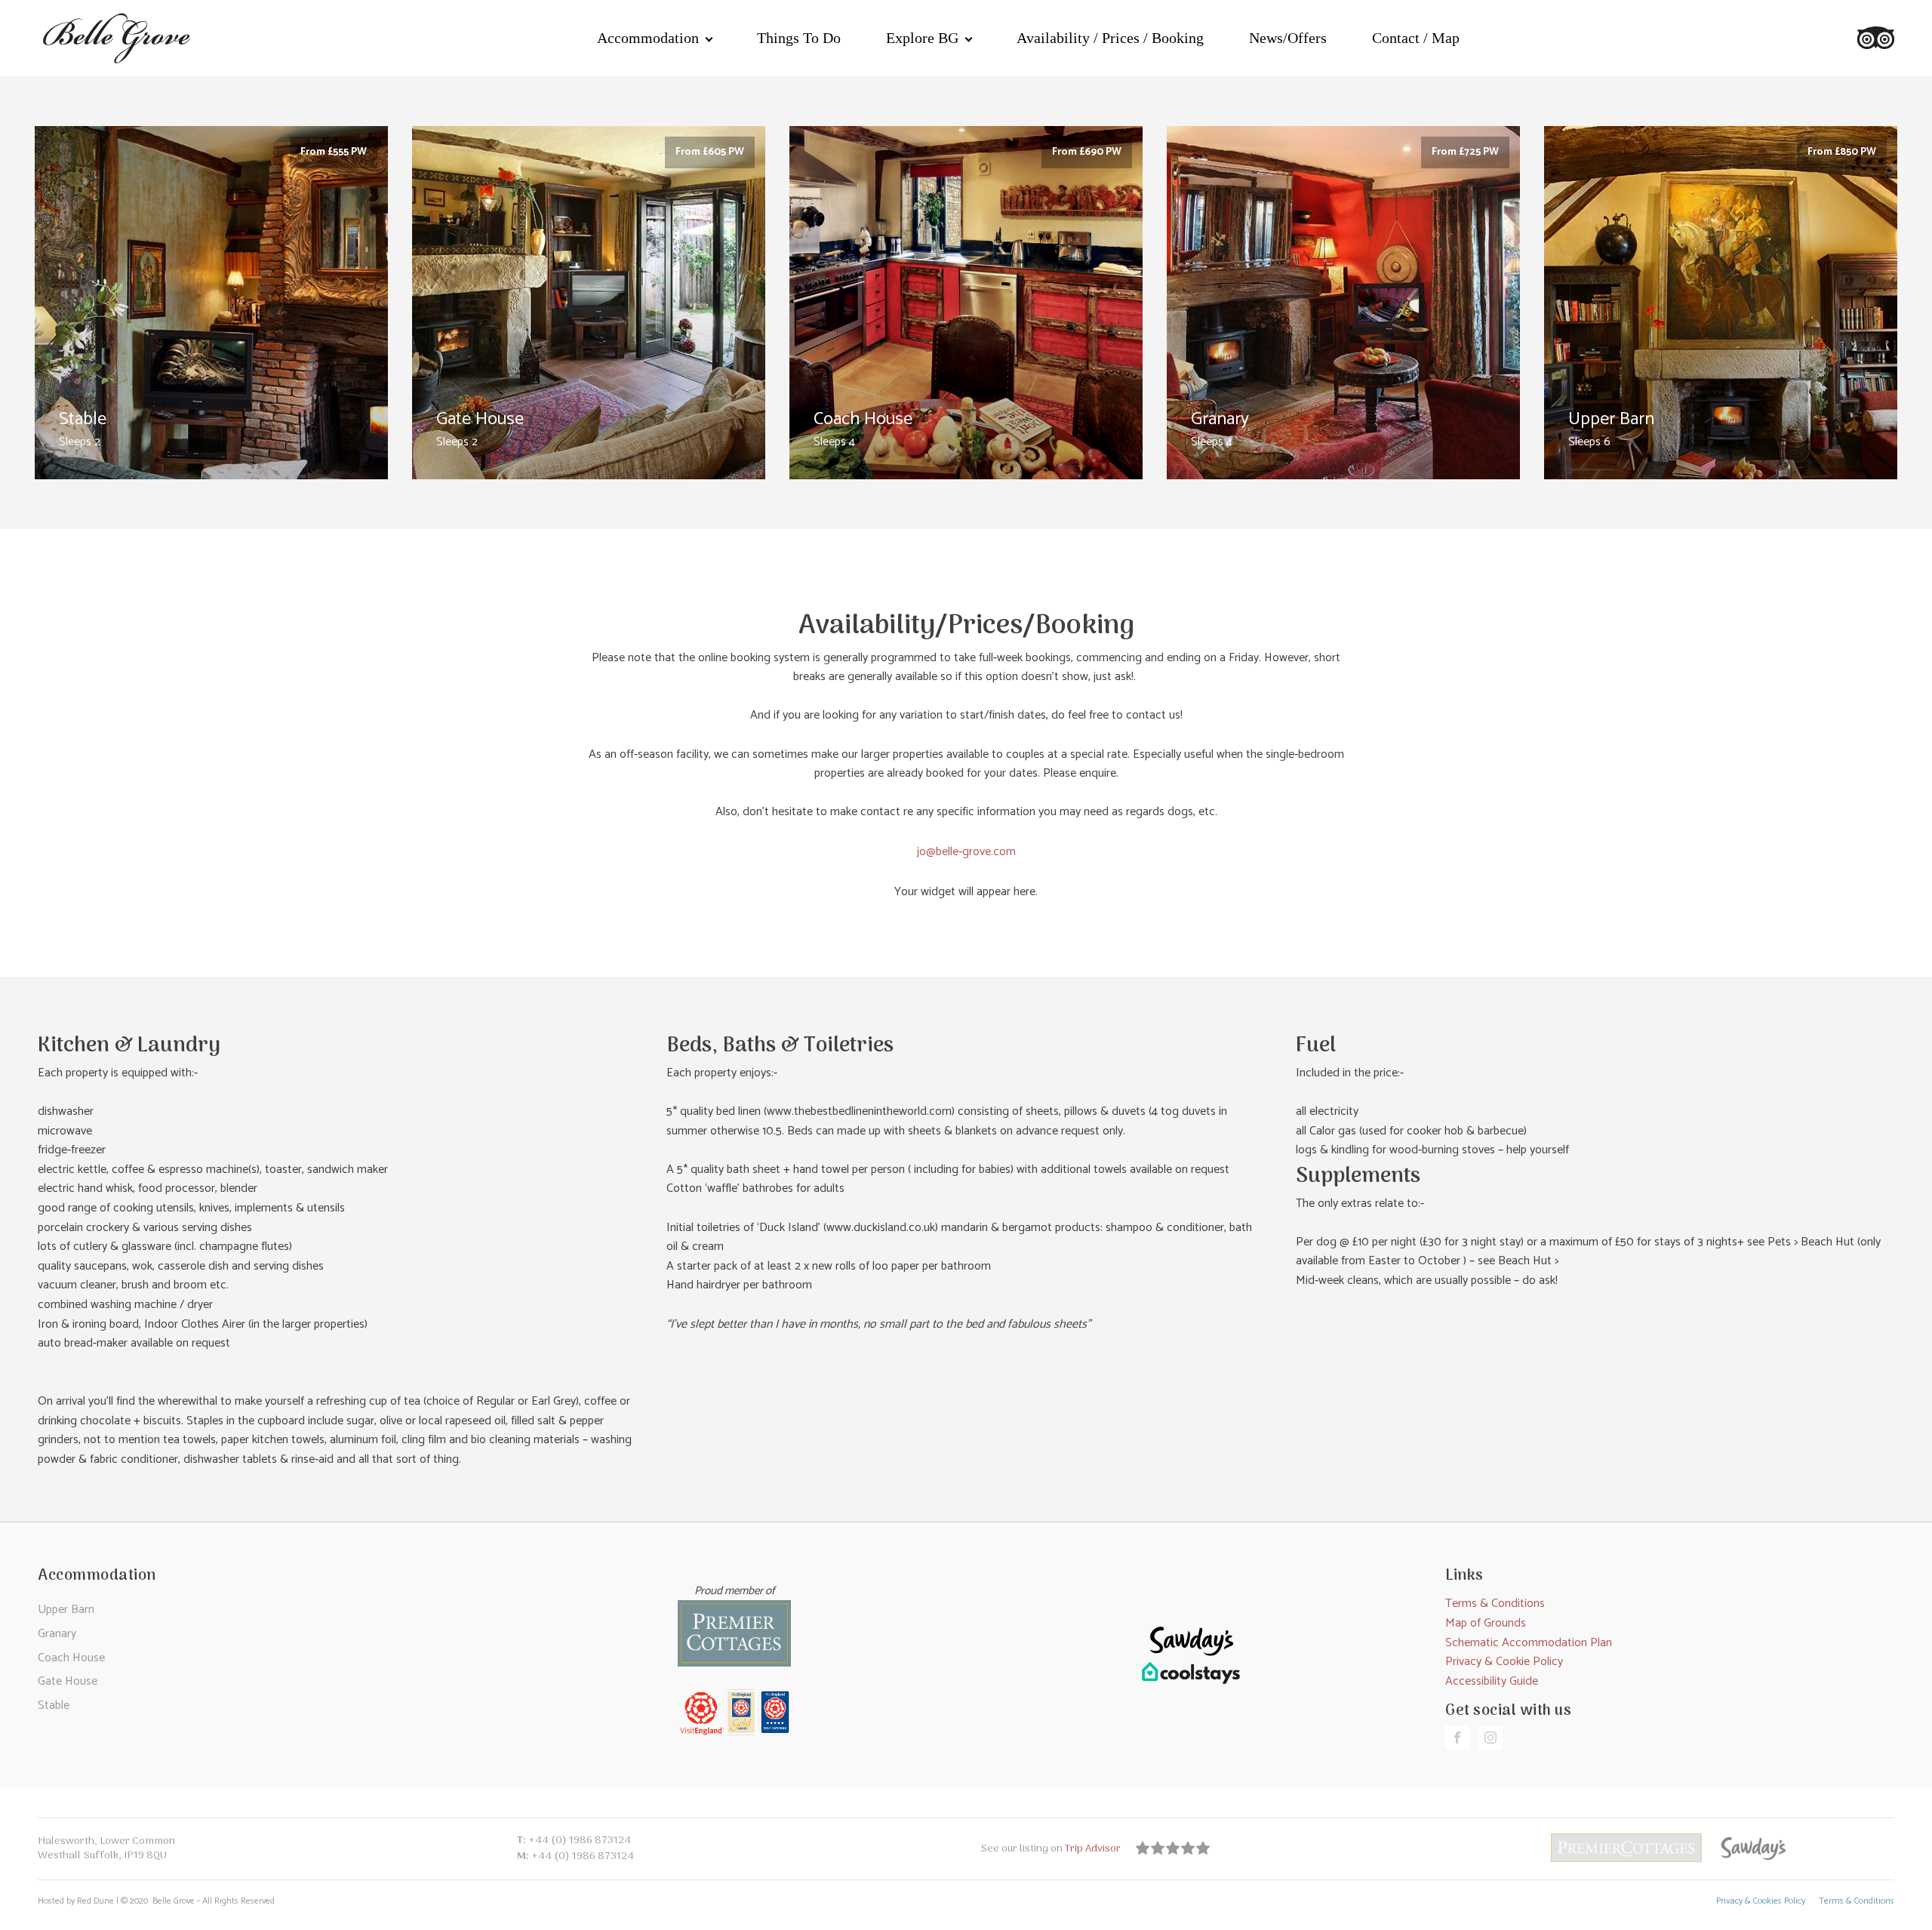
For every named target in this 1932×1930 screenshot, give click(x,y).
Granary (57, 1634)
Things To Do (799, 38)
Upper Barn (66, 1610)
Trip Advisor (1094, 1849)
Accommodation (648, 38)
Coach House (71, 1658)
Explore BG (922, 38)
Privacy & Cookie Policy (1504, 1662)
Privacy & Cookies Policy (1761, 1902)
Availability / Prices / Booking (1110, 38)
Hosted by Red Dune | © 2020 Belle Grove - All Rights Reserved (156, 1902)
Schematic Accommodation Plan (1529, 1643)
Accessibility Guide (1492, 1681)
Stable (54, 1705)
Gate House (68, 1681)
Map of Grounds (1486, 1623)
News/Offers (1288, 38)
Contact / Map (1416, 38)
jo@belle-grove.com (966, 852)
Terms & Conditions (1495, 1604)
